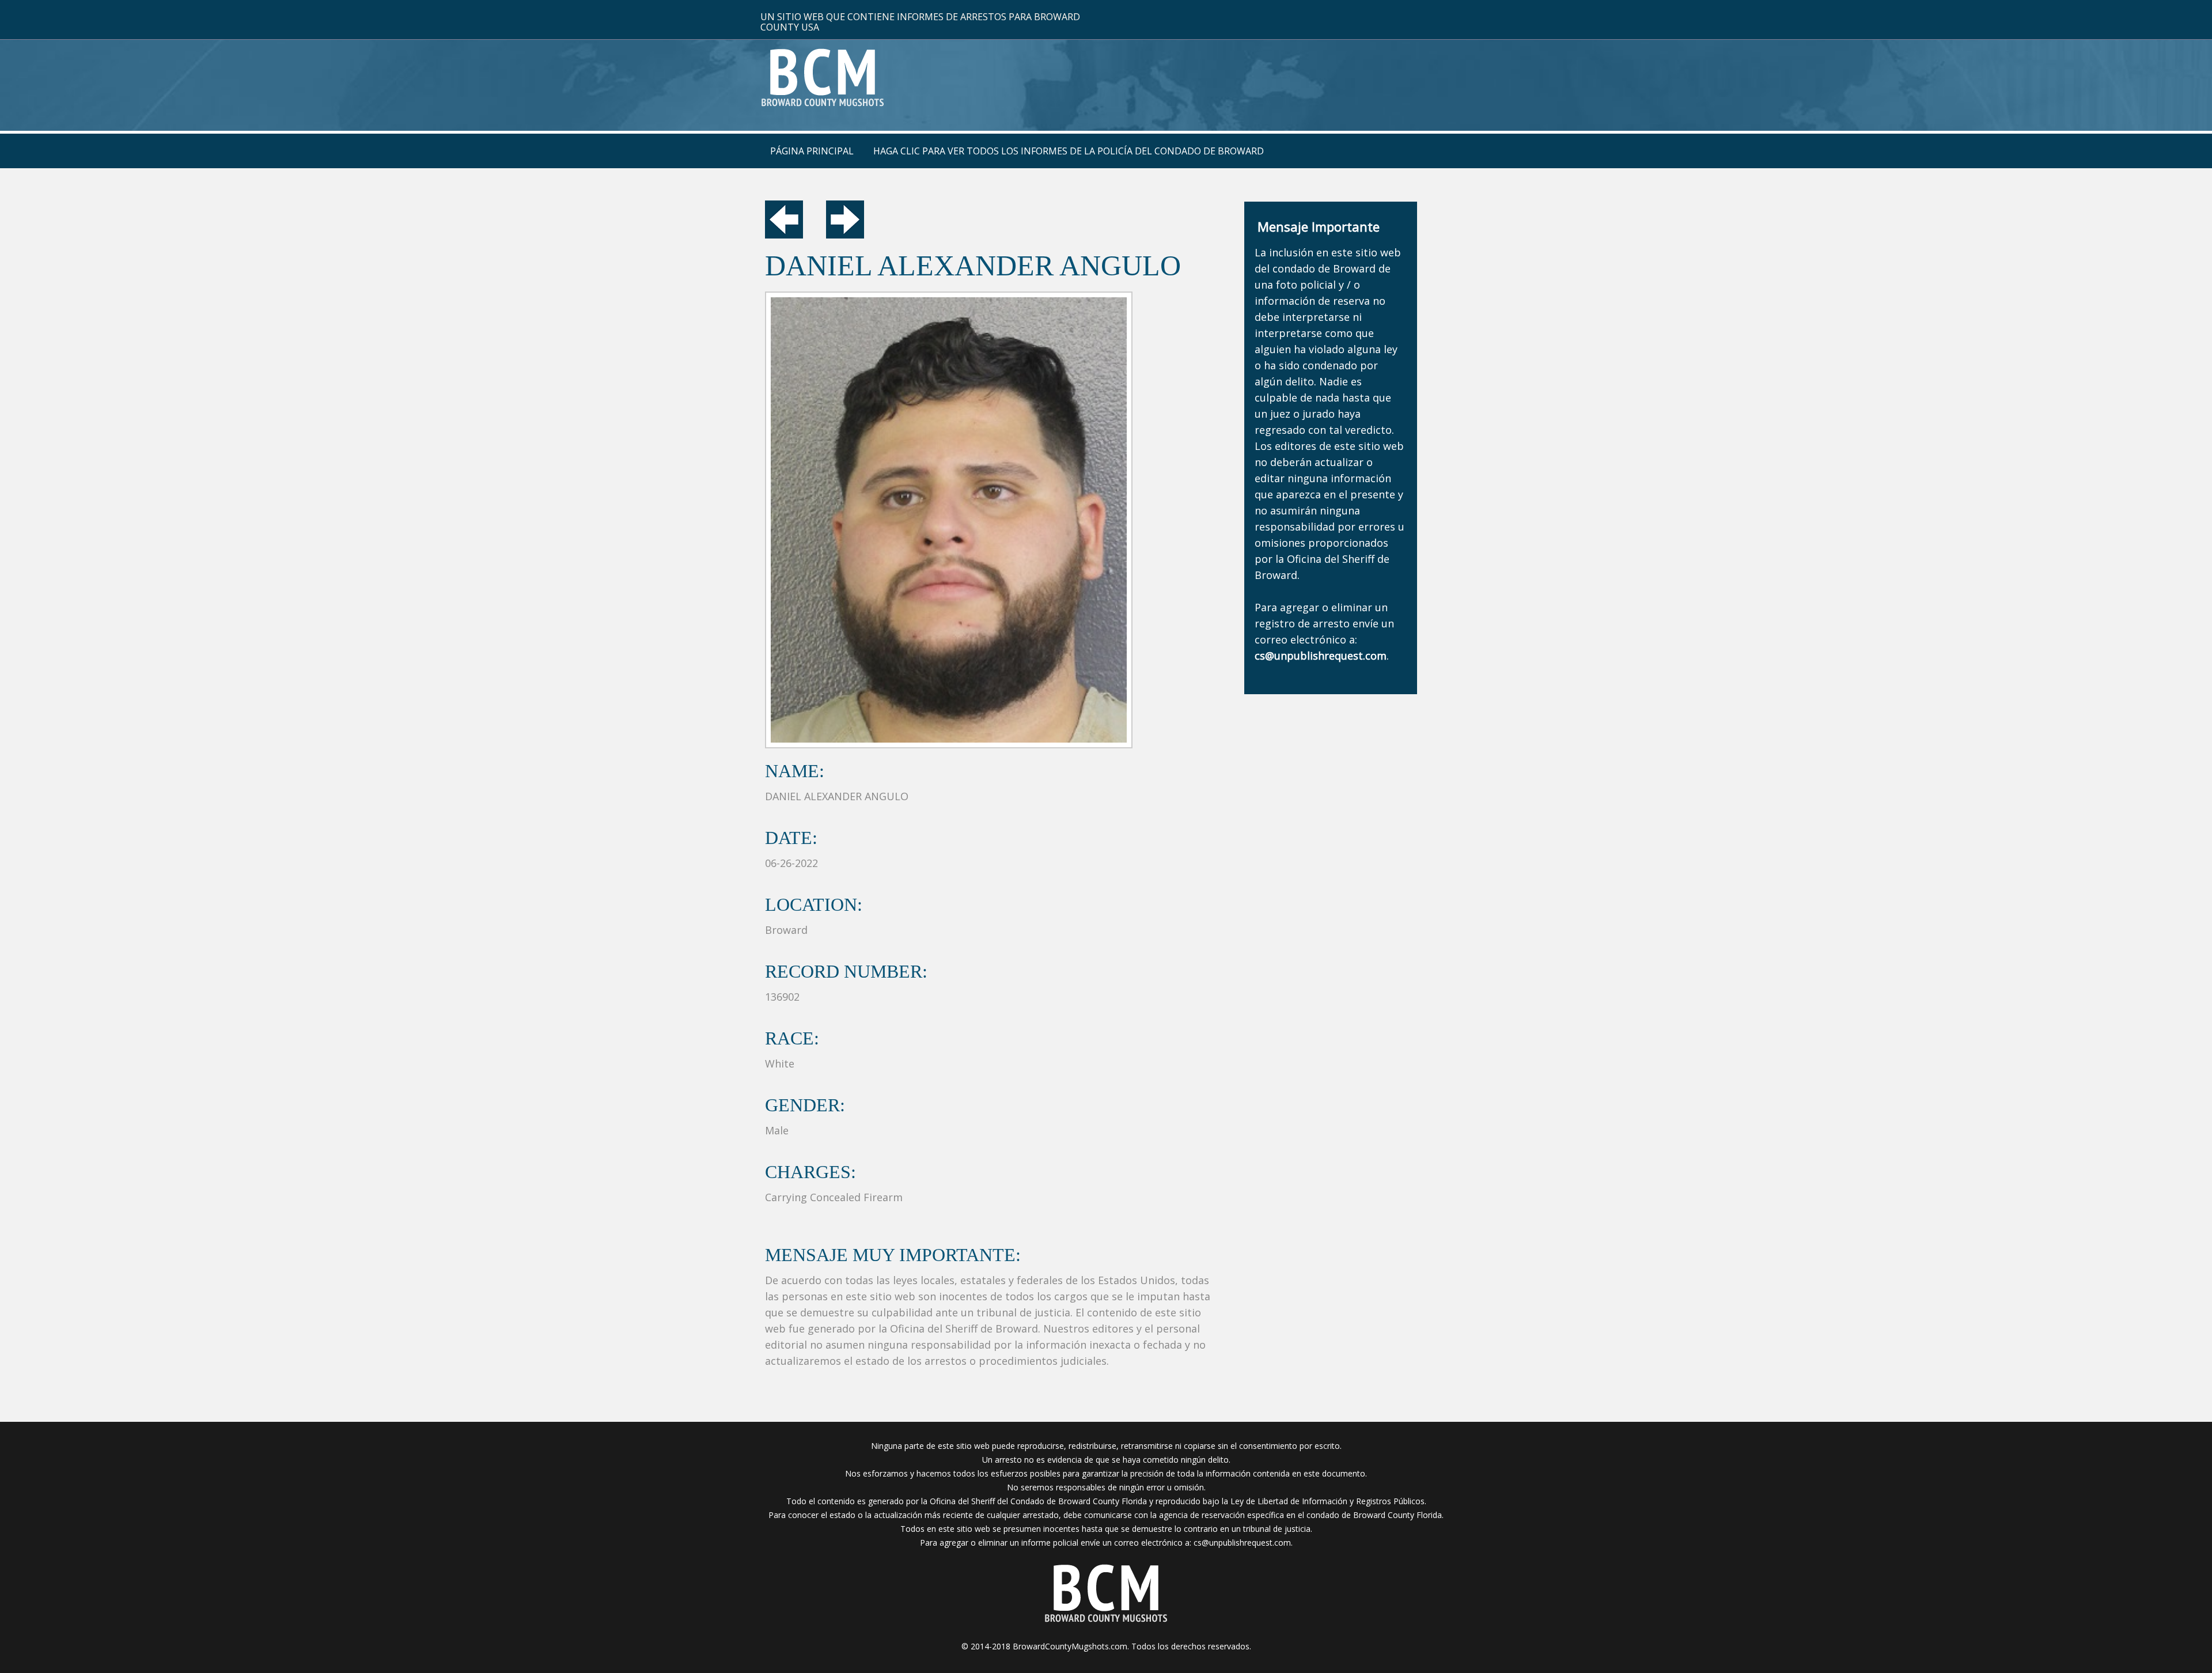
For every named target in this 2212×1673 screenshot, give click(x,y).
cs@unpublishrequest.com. (1243, 1543)
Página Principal (812, 151)
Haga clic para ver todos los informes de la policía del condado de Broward (1069, 151)
